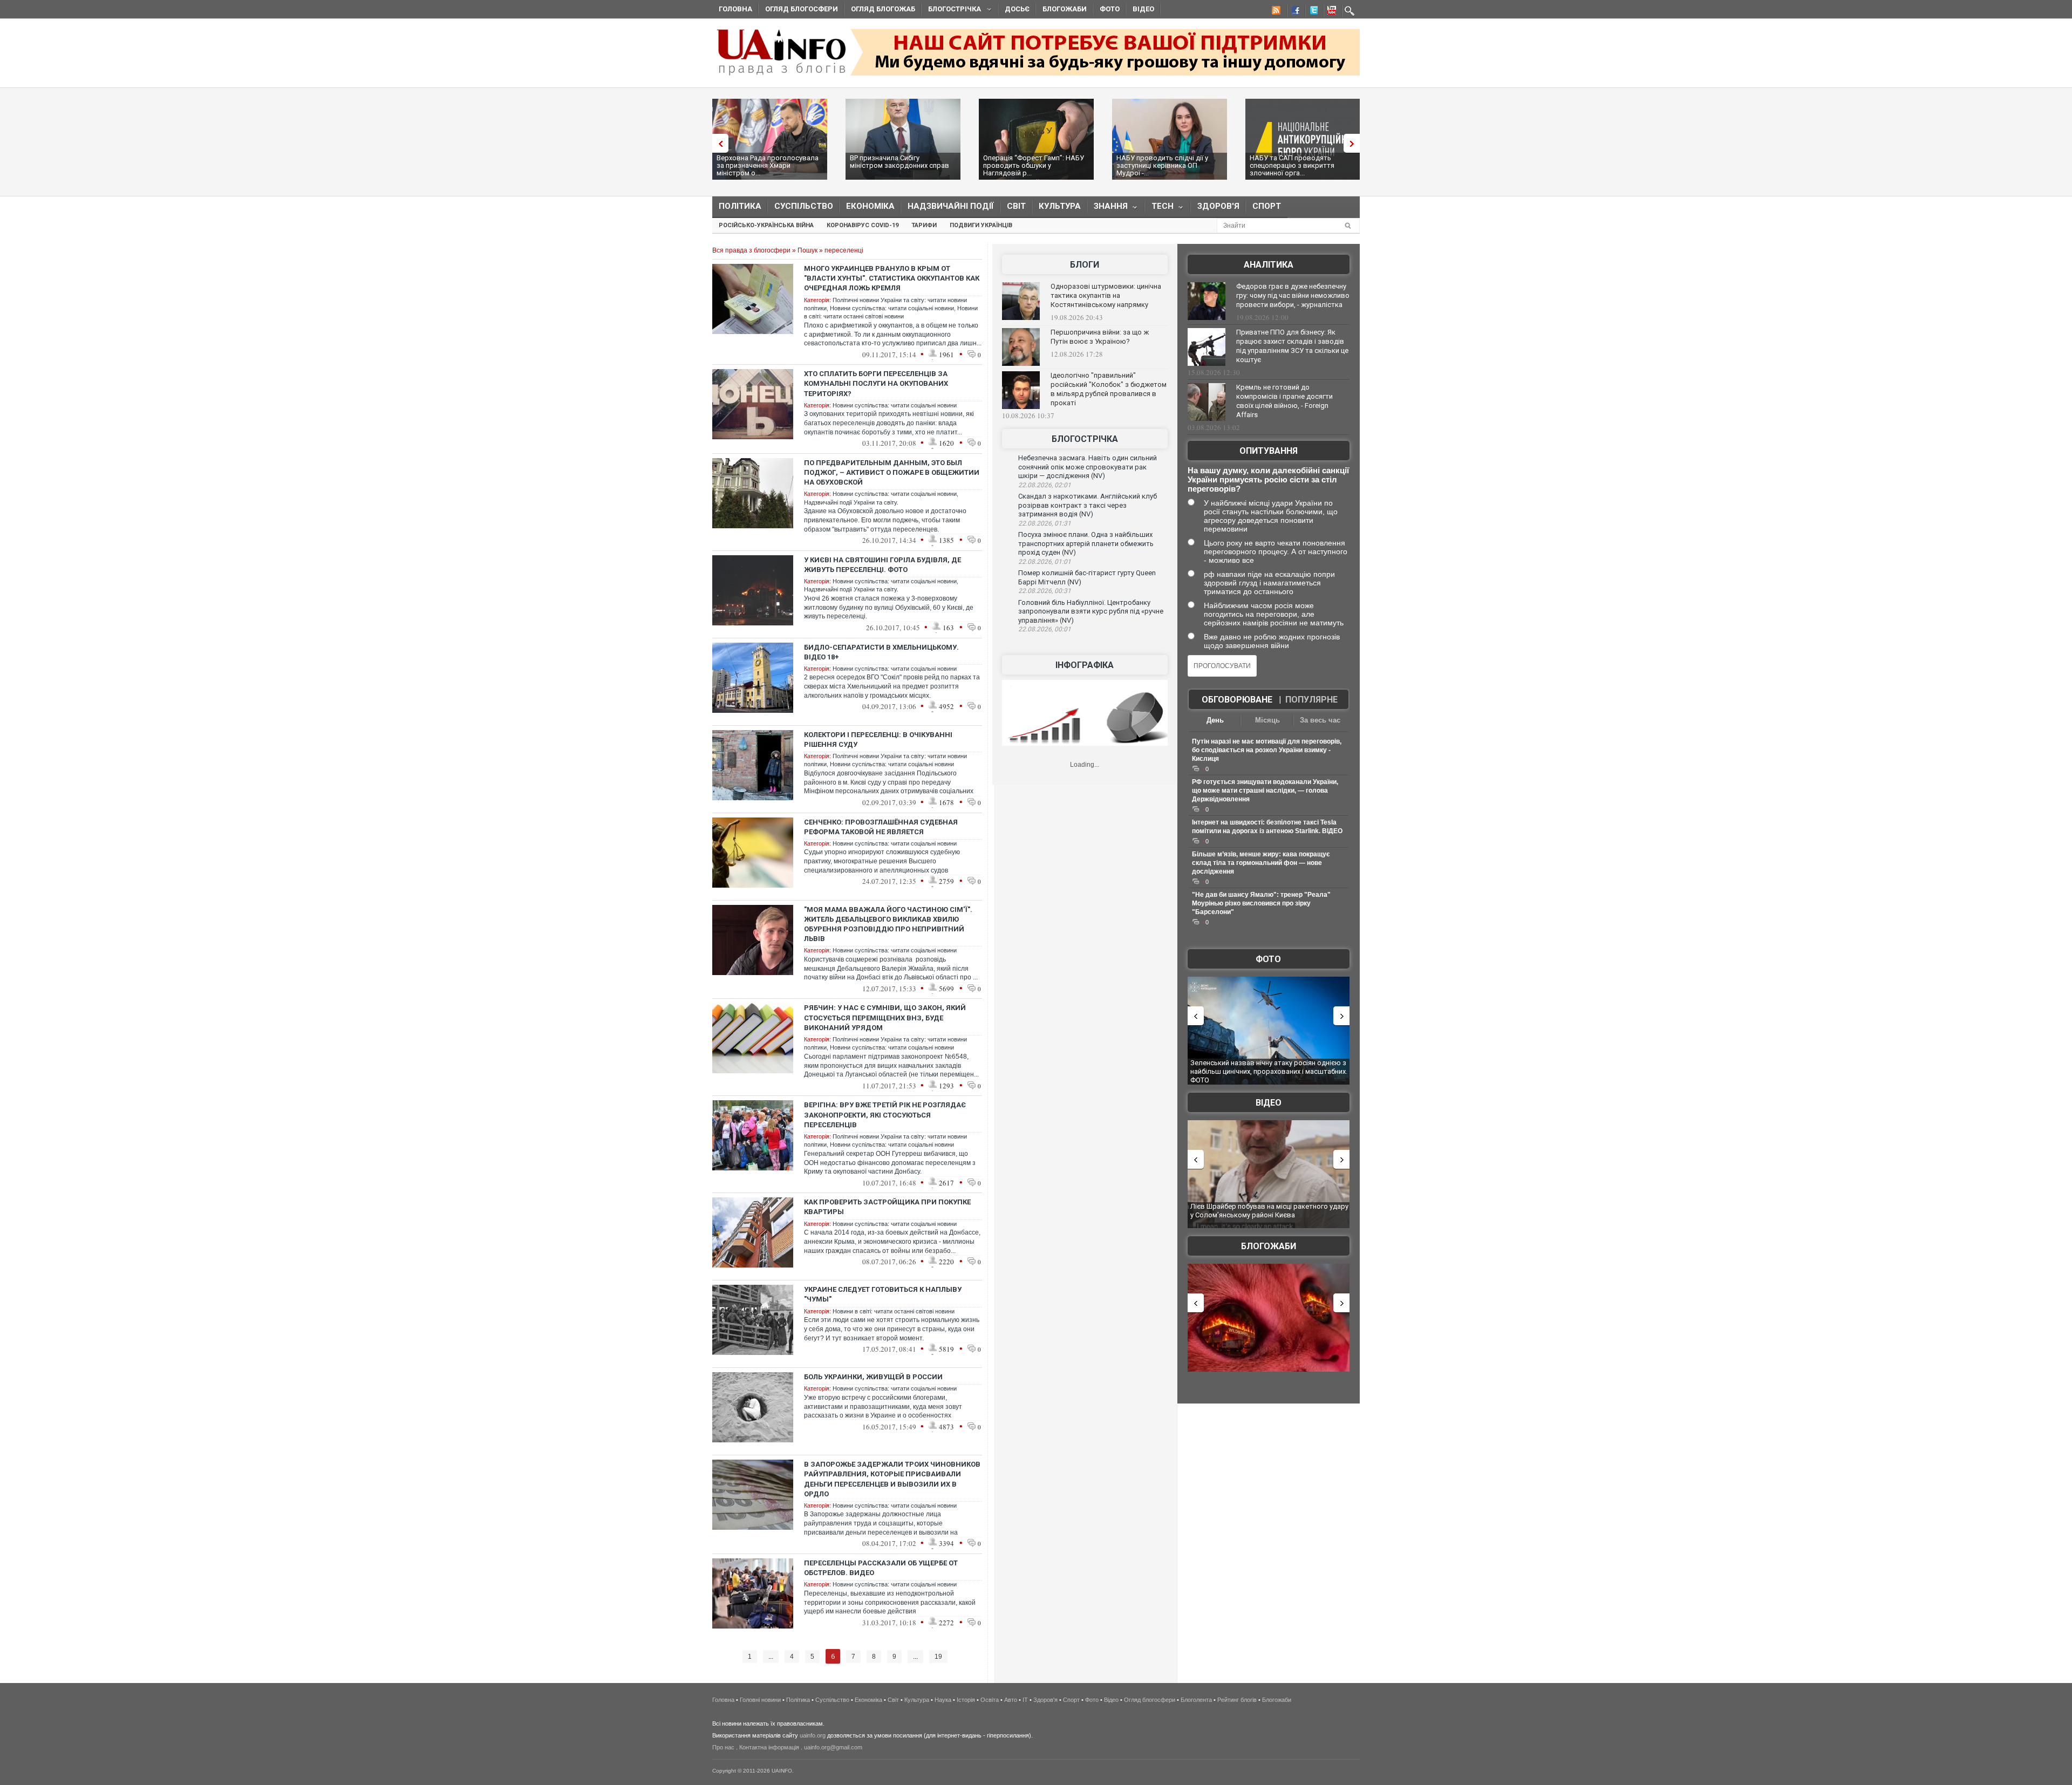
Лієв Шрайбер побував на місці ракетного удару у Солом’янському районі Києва (1269, 1211)
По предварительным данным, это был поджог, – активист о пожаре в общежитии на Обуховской (892, 472)
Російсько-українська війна (766, 225)
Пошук (807, 250)
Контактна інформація (769, 1747)
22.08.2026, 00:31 (1045, 591)
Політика (740, 206)
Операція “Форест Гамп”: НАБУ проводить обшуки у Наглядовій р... (1034, 165)
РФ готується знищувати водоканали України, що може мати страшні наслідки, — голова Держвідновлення (1265, 791)
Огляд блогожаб (883, 9)
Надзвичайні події (951, 206)
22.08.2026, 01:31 (1045, 523)
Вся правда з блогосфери (751, 250)
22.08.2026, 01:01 (1045, 562)
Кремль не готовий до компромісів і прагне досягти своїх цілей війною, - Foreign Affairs (1284, 401)
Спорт (1267, 206)
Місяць (1267, 720)
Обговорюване (1237, 700)
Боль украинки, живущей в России (873, 1377)
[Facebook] (1293, 12)
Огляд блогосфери (802, 9)
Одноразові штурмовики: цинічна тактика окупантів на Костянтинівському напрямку (1106, 295)
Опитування (1269, 451)
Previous (718, 143)
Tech (1159, 209)
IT (1025, 1700)
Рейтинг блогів (1237, 1700)
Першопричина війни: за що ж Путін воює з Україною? (1100, 337)
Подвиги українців (981, 225)
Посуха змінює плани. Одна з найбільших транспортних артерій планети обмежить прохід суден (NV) (1086, 543)
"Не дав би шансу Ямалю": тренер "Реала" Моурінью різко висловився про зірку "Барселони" (1261, 903)
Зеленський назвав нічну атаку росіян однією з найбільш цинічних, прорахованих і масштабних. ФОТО (1269, 1071)
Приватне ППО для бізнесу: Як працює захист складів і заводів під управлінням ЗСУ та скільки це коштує (1292, 346)
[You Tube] (1330, 12)
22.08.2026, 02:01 (1045, 485)
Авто (1011, 1700)
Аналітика (1269, 265)
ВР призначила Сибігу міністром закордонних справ (899, 162)
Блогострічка (951, 11)
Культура (1060, 206)
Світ (1016, 206)
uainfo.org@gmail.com (833, 1747)
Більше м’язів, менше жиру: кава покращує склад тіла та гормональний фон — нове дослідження (1261, 863)
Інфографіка (1085, 665)
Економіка (870, 206)
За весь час (1320, 720)
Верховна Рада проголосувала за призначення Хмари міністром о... (768, 165)
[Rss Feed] (1275, 12)
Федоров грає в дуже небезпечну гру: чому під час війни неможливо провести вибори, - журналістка (1293, 295)
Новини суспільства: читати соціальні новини (892, 308)
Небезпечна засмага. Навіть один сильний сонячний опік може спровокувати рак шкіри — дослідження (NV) (1088, 467)
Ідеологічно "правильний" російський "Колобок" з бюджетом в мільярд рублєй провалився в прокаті (1109, 389)
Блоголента (1196, 1700)
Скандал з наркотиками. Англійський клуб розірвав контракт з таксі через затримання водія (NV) (1088, 505)
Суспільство (804, 206)
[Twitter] (1312, 12)
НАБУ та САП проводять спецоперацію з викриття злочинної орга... (1292, 165)
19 (938, 1657)
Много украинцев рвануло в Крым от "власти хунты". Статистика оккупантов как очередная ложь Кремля (892, 278)
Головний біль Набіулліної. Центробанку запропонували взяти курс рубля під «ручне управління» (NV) (1091, 611)
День (1215, 720)
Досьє (1017, 9)
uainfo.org (813, 1735)
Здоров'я (1218, 206)
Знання (1107, 209)
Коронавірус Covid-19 (863, 225)
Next (1354, 143)
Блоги (1085, 265)
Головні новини (760, 1700)
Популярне (1311, 700)
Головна (735, 9)
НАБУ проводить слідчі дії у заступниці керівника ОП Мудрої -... (1162, 165)
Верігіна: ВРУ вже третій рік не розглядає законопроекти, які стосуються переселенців (885, 1115)
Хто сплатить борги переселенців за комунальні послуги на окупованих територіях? (876, 383)
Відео (1143, 9)
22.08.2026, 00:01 (1045, 629)
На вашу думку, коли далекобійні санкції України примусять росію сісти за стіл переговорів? (1268, 479)
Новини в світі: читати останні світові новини (894, 1311)
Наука (943, 1700)
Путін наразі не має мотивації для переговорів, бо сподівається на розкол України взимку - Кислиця (1267, 750)
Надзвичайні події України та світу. (851, 502)
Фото (1110, 9)
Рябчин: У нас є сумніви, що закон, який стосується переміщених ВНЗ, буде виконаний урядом (885, 1017)
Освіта (990, 1700)
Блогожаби (1065, 9)
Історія (966, 1700)
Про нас (723, 1747)
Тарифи (924, 225)
